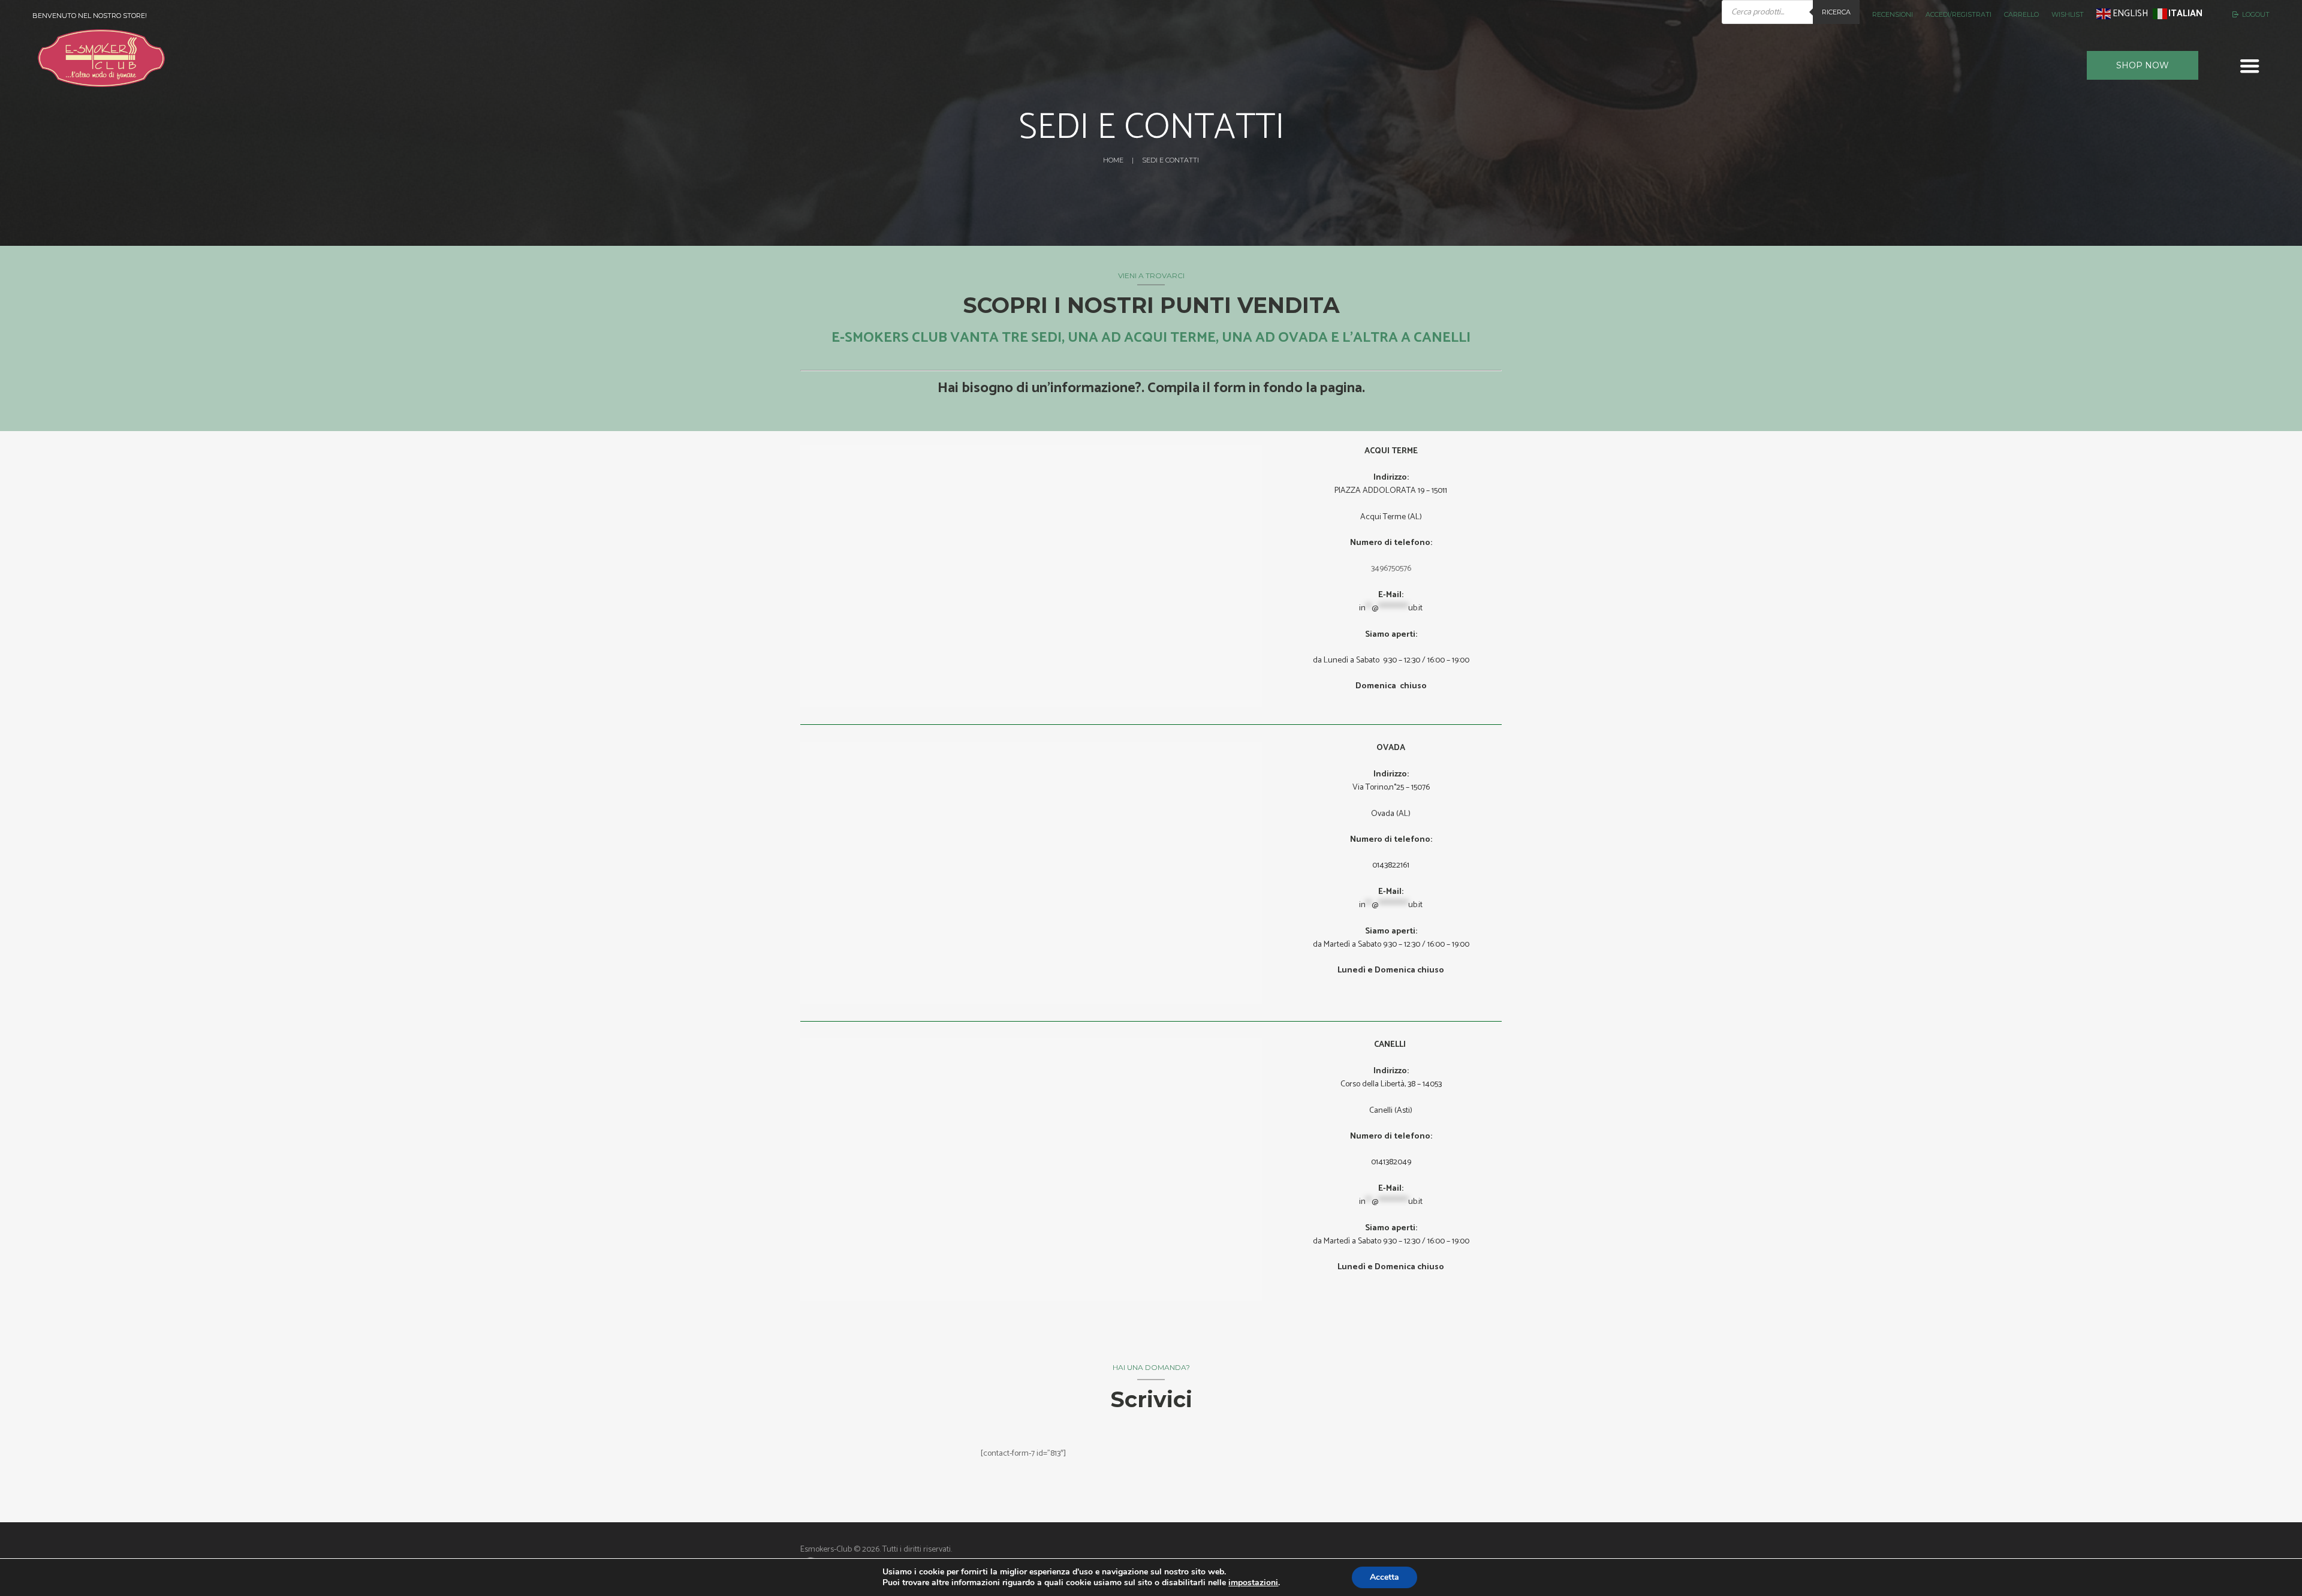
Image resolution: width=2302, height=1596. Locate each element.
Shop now (2143, 65)
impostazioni (1253, 1583)
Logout (2256, 14)
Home (1113, 160)
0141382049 (1391, 1162)
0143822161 (1391, 865)
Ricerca (1836, 12)
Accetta (1384, 1577)
